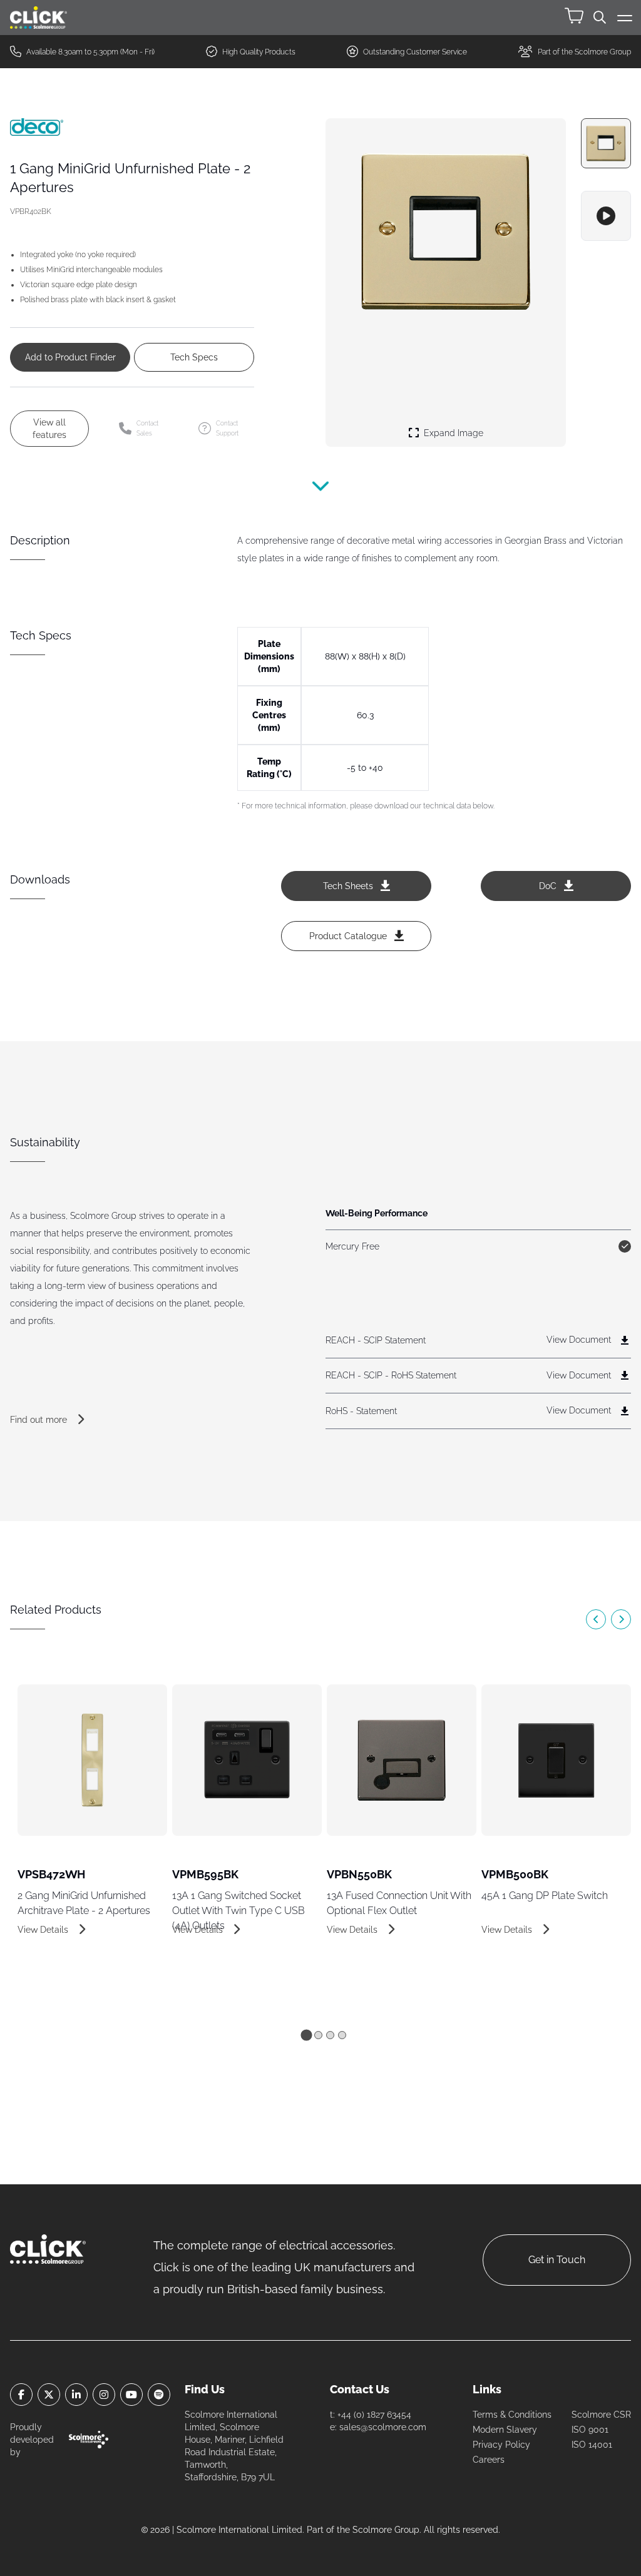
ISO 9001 (590, 2430)
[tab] (306, 2035)
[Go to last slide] (596, 1619)
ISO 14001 (592, 2445)
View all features (49, 429)
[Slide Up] (320, 494)
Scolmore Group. (387, 2530)
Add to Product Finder (70, 357)
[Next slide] (621, 1619)
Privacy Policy (501, 2445)
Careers (489, 2460)
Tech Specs (194, 357)
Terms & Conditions (512, 2415)
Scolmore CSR (601, 2415)
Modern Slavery (505, 2430)
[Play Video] (606, 216)
